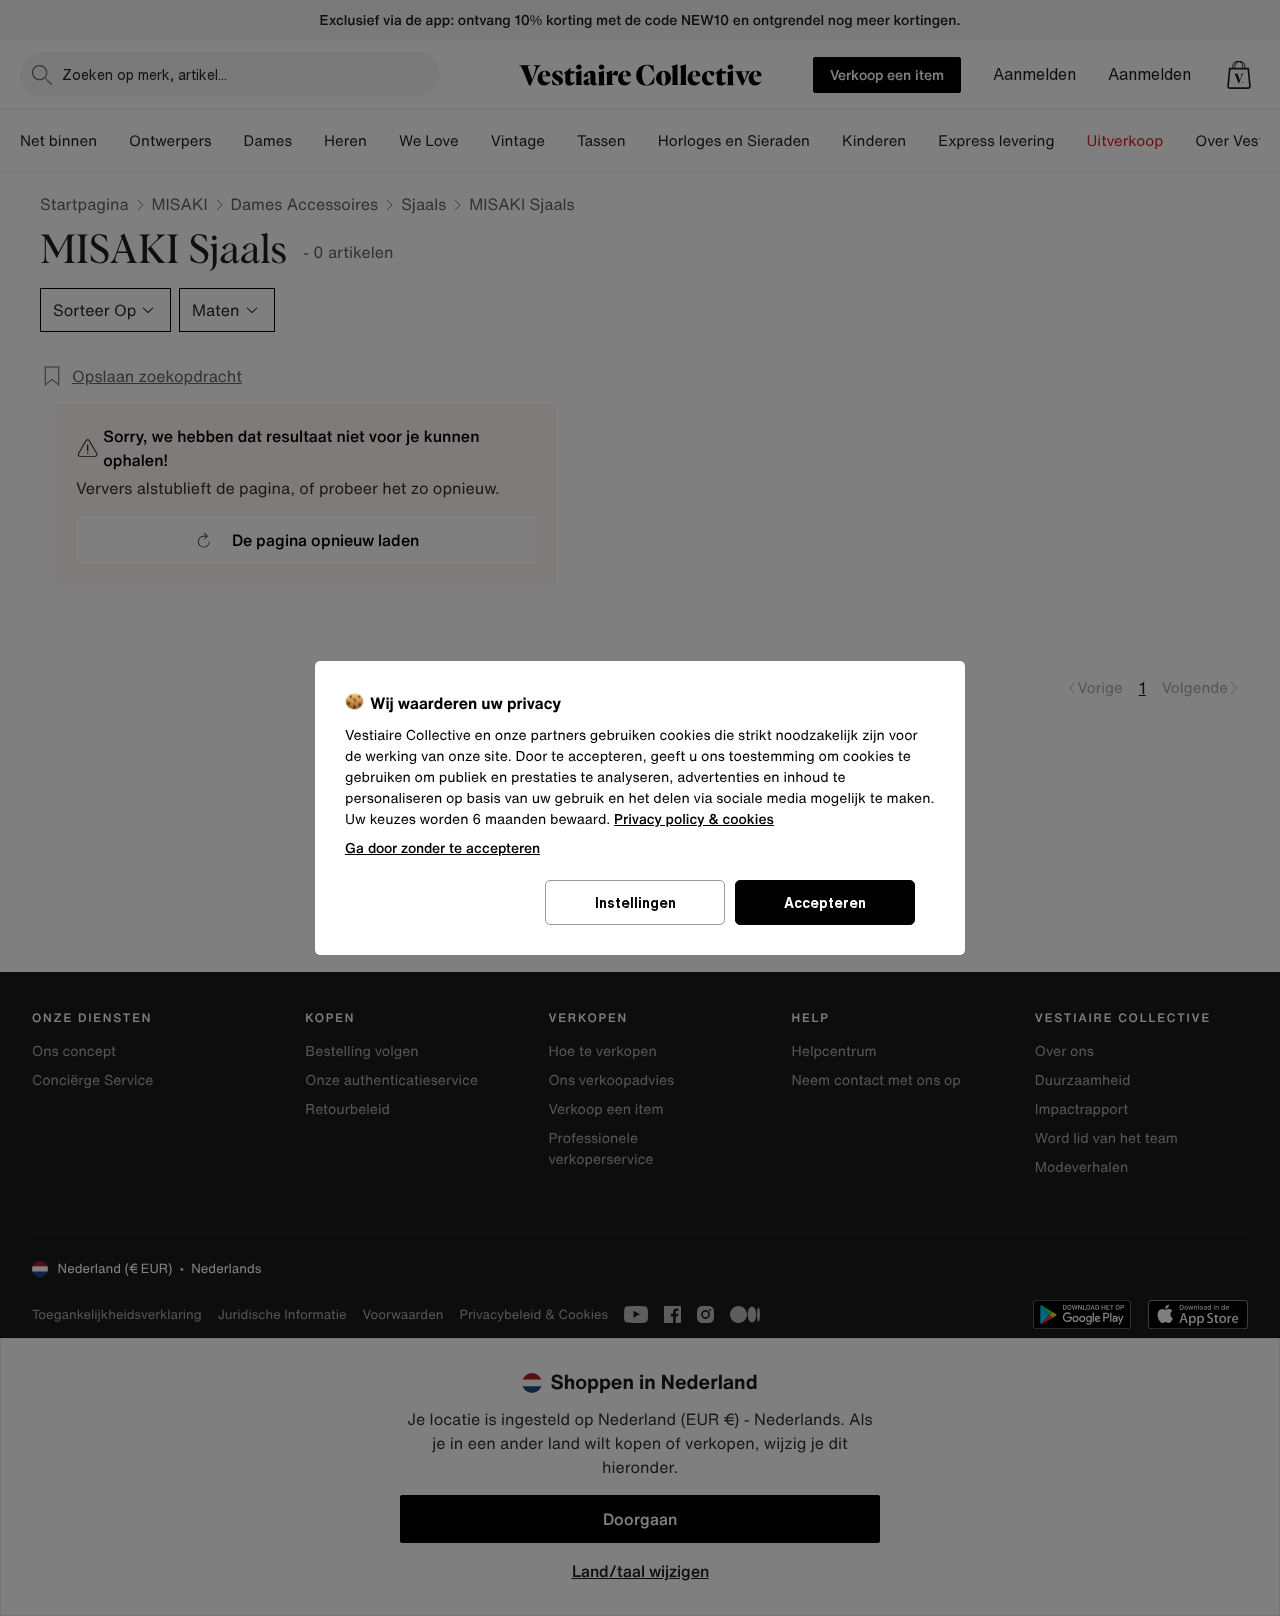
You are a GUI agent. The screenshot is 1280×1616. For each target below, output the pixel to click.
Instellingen (635, 902)
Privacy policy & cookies (694, 819)
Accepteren (825, 902)
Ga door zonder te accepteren (442, 847)
